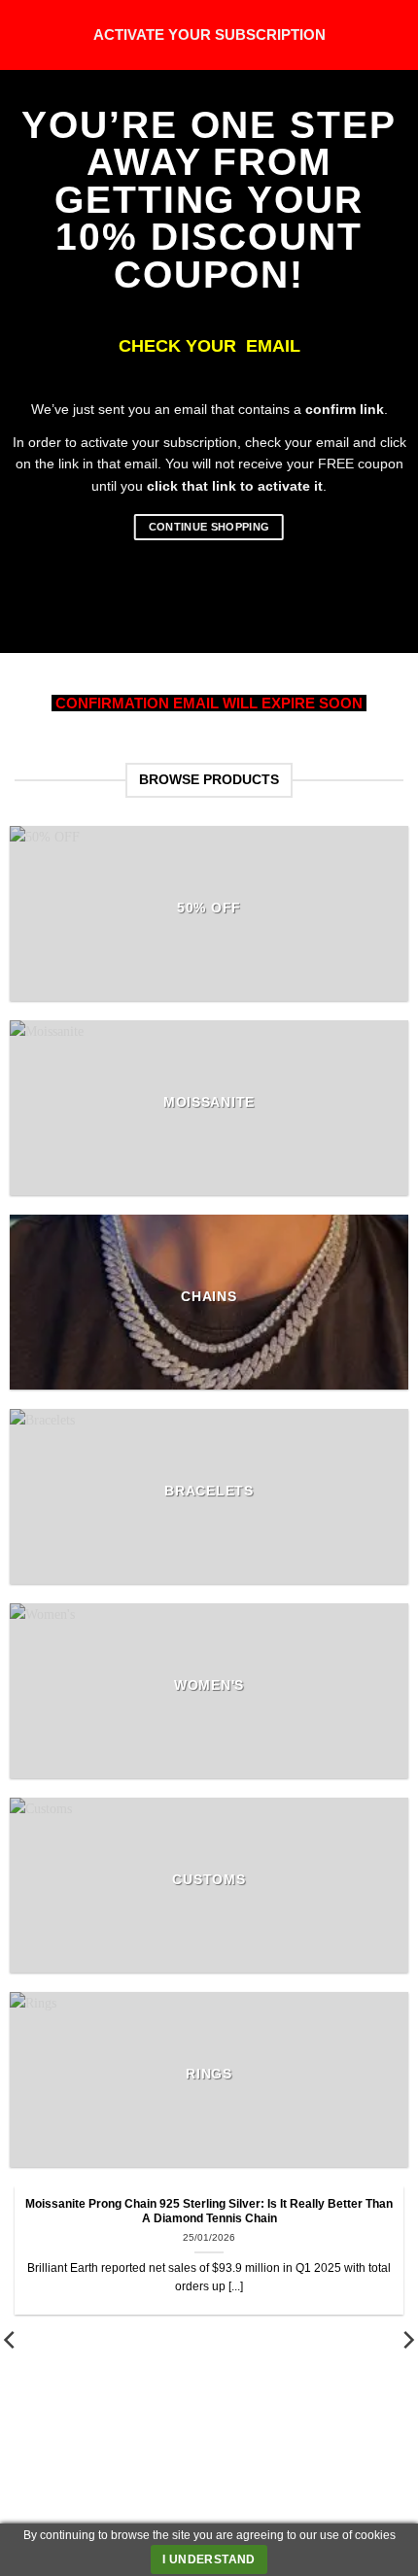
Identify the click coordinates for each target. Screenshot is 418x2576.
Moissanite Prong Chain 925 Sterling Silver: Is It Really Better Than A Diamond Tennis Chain (209, 2212)
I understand (209, 2559)
